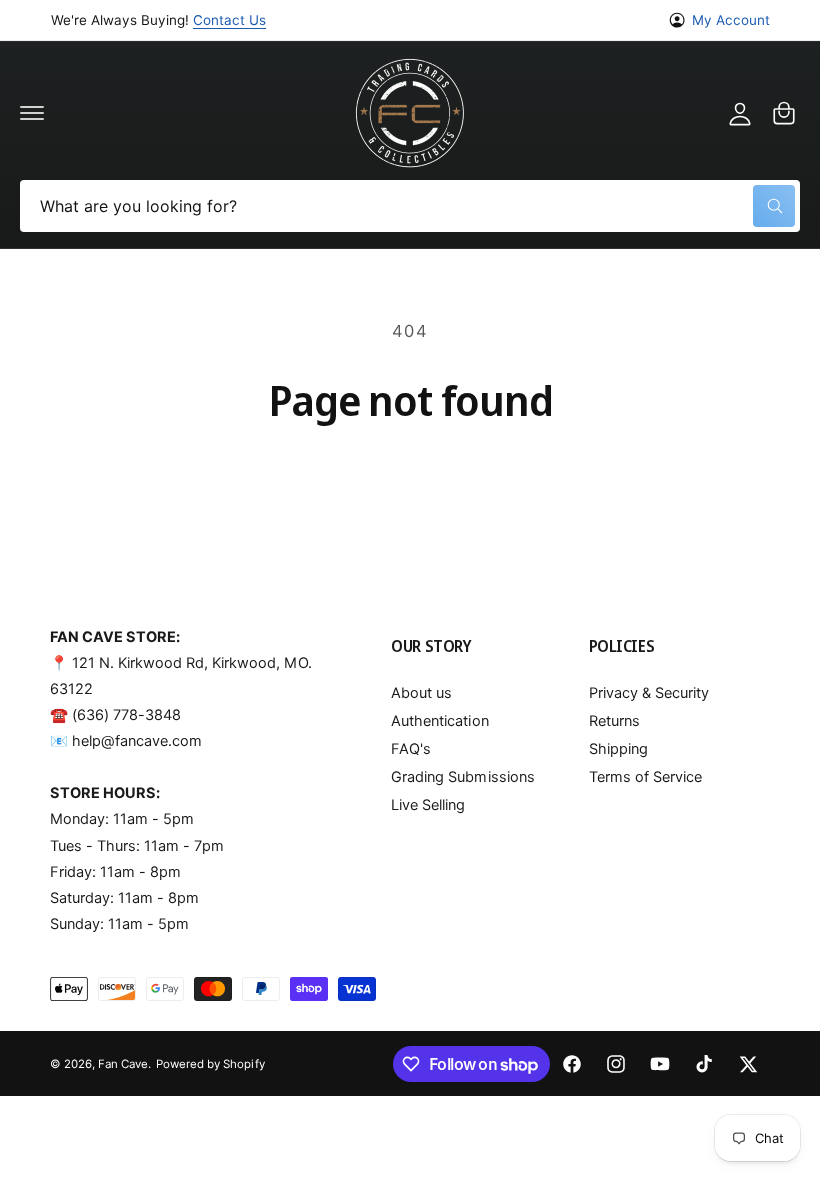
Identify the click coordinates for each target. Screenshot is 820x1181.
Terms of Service (645, 777)
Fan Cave (123, 1064)
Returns (614, 721)
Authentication (439, 721)
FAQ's (411, 749)
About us (421, 693)
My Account (731, 20)
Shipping (618, 749)
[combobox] (410, 206)
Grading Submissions (462, 777)
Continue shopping (410, 480)
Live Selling (428, 805)
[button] (32, 113)
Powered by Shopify (210, 1064)
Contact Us (229, 20)
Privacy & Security (649, 693)
